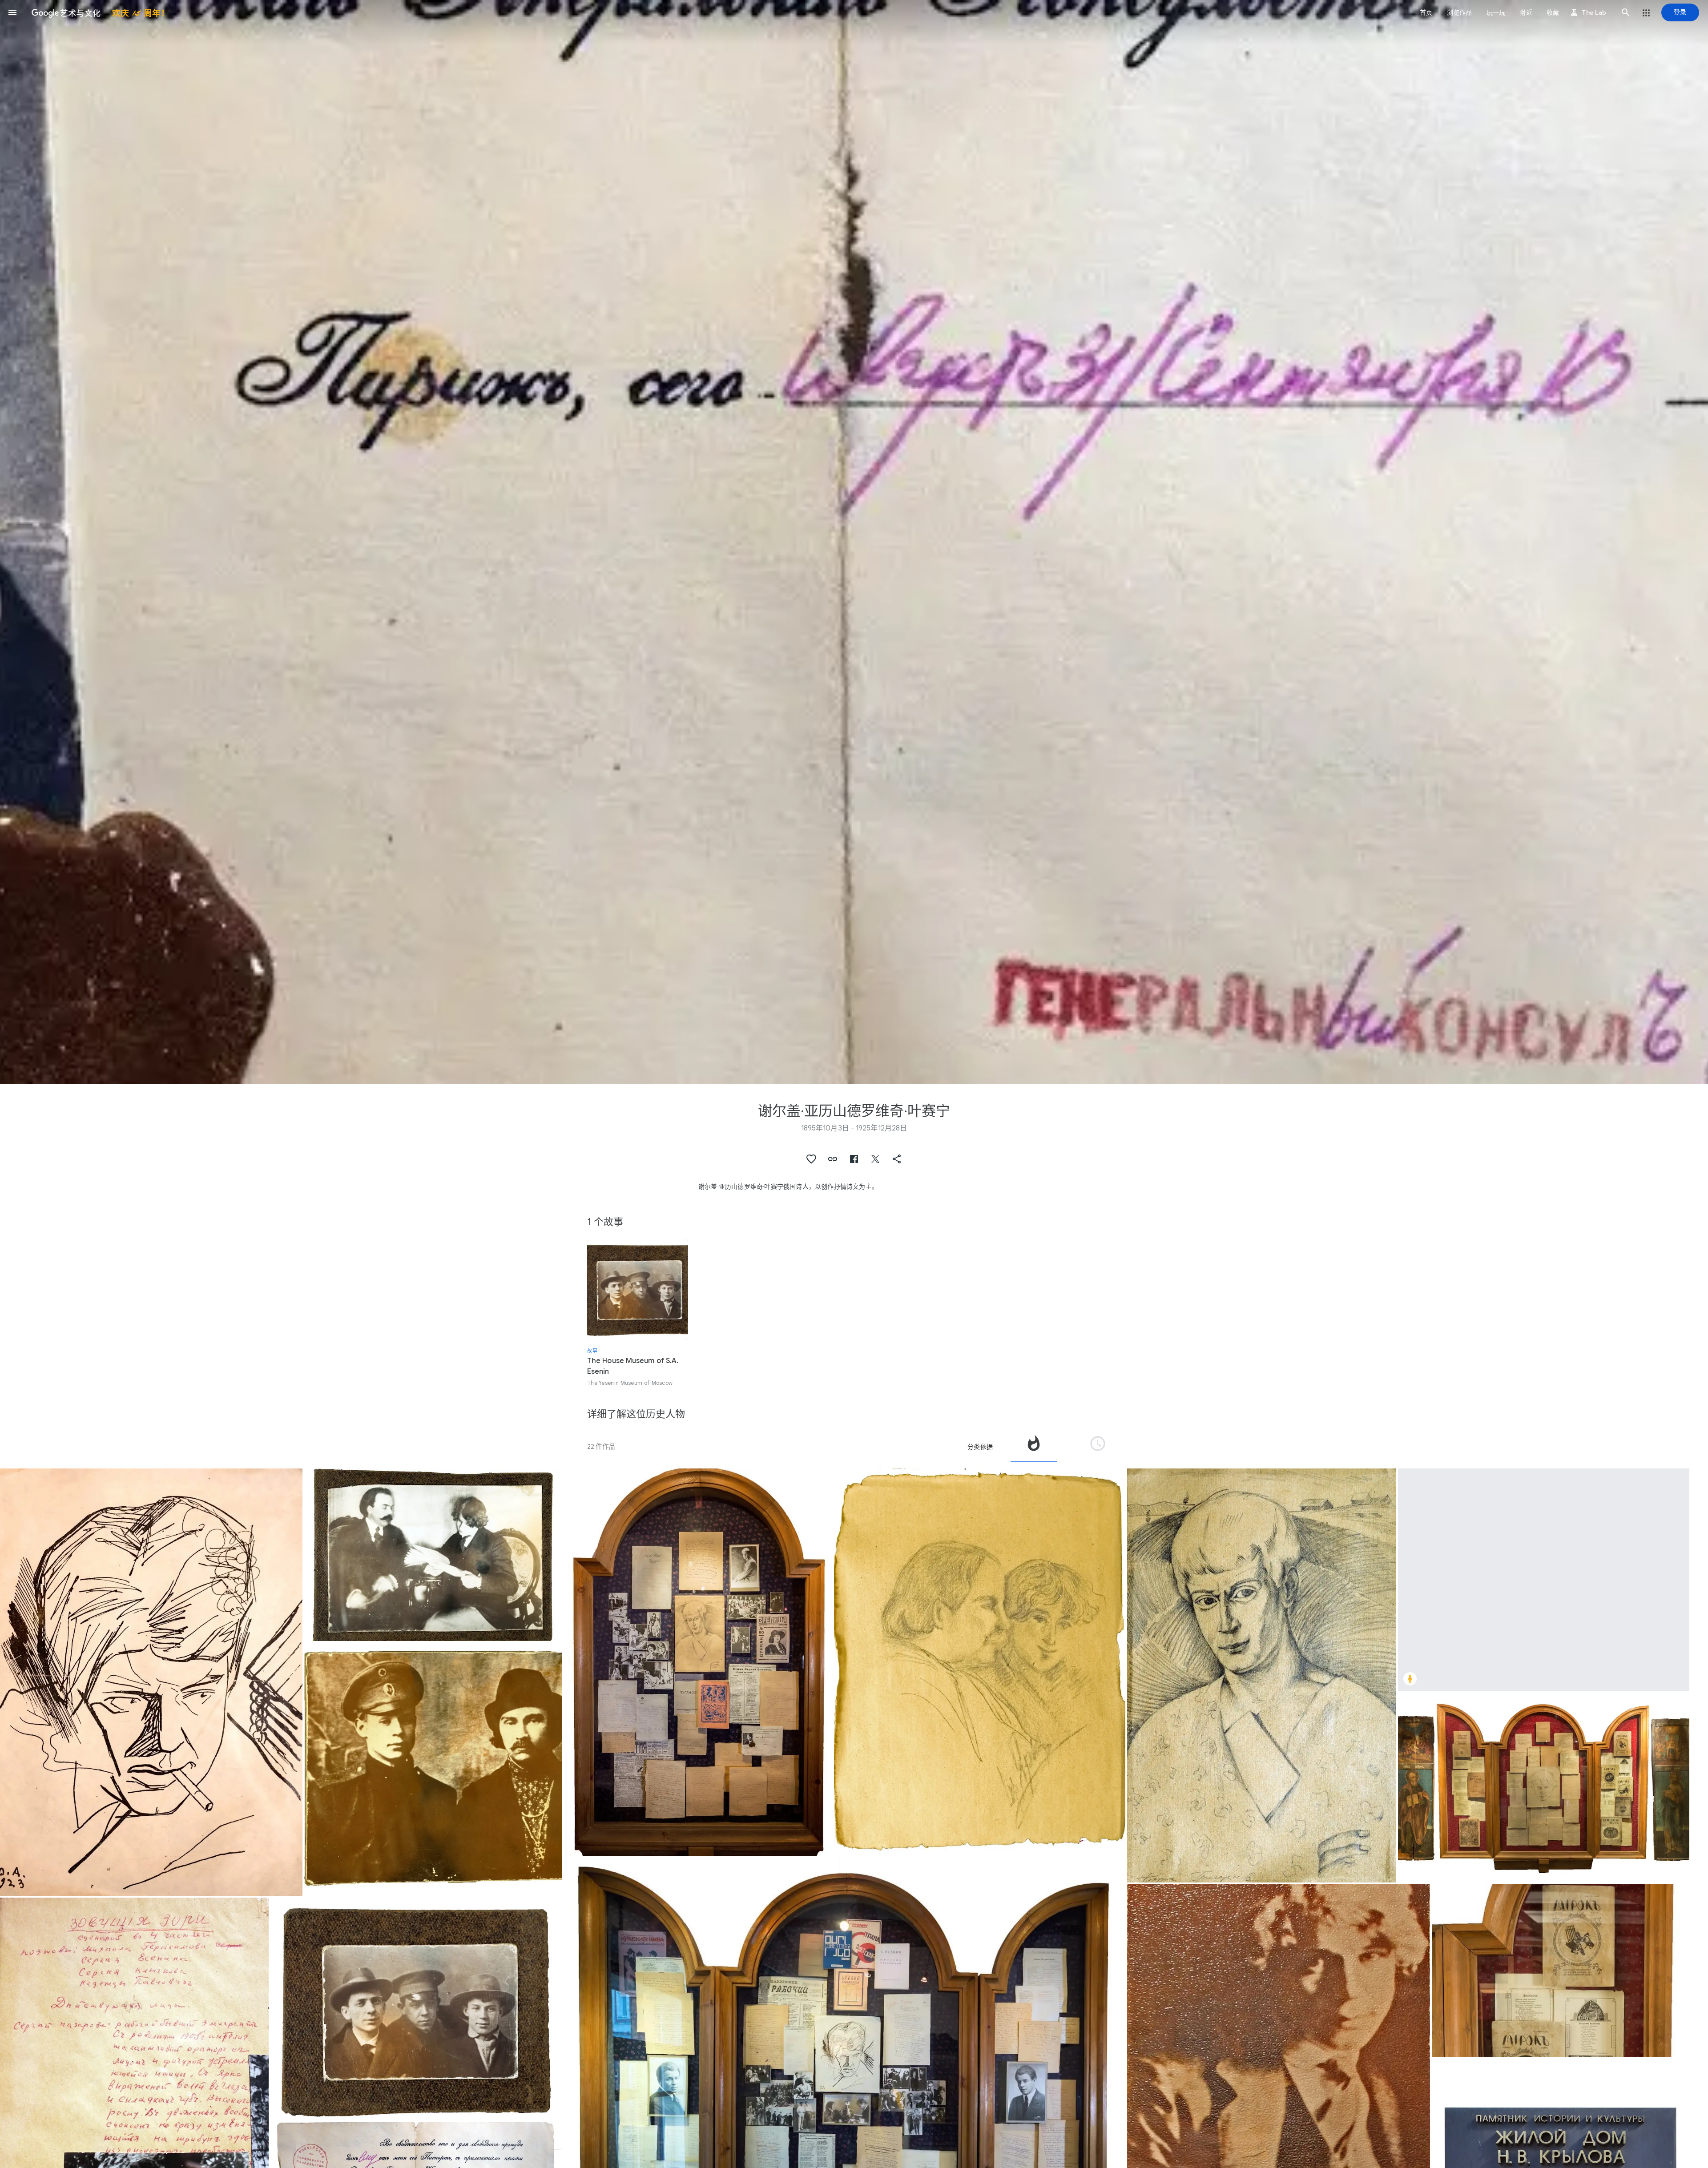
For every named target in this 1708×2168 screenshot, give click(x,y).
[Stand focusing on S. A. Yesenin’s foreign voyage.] (698, 1662)
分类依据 (980, 1447)
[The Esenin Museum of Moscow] (1544, 1580)
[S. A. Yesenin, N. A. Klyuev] (433, 1769)
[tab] (1034, 1447)
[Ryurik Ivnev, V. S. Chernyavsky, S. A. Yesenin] (416, 2009)
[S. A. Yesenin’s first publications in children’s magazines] (1561, 1971)
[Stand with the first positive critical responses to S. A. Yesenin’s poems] (1544, 1788)
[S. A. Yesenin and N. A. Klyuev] (980, 1662)
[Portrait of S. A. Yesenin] (151, 1682)
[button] (12, 12)
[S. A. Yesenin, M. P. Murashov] (433, 1555)
